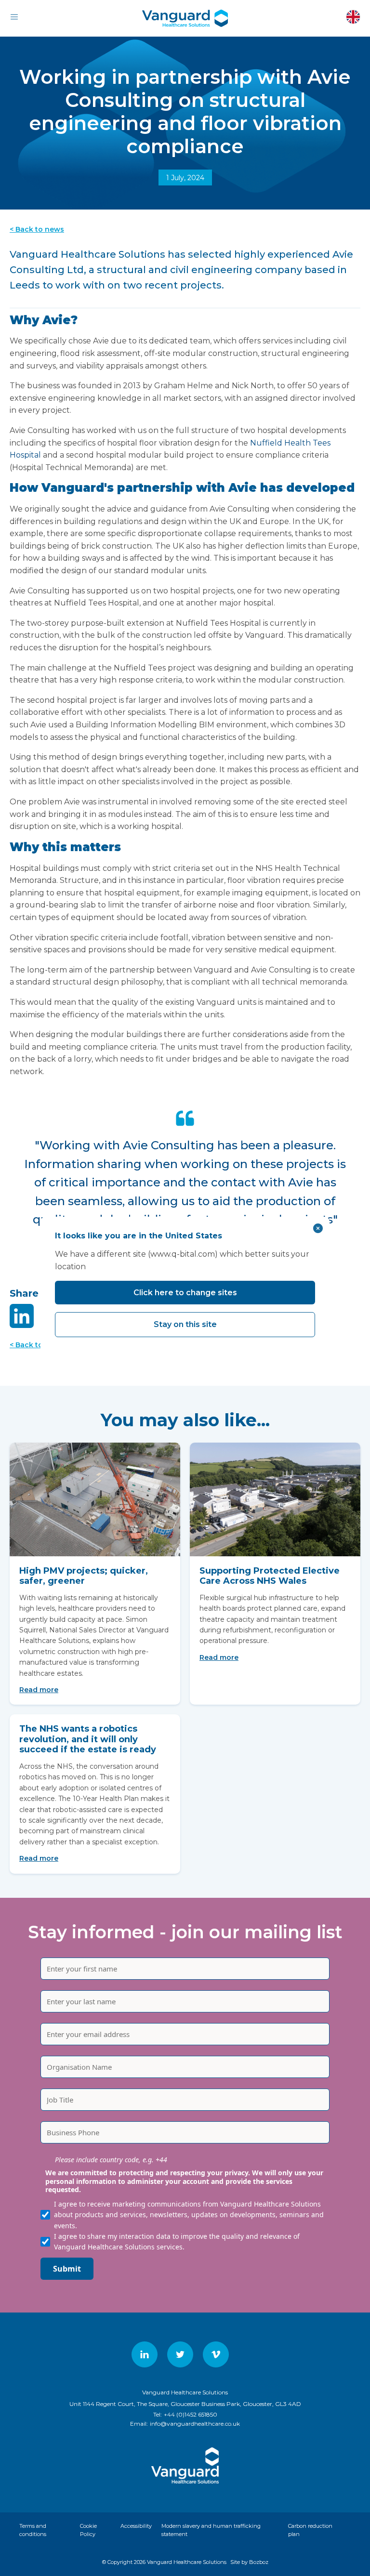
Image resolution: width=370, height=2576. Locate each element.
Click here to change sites (185, 1293)
